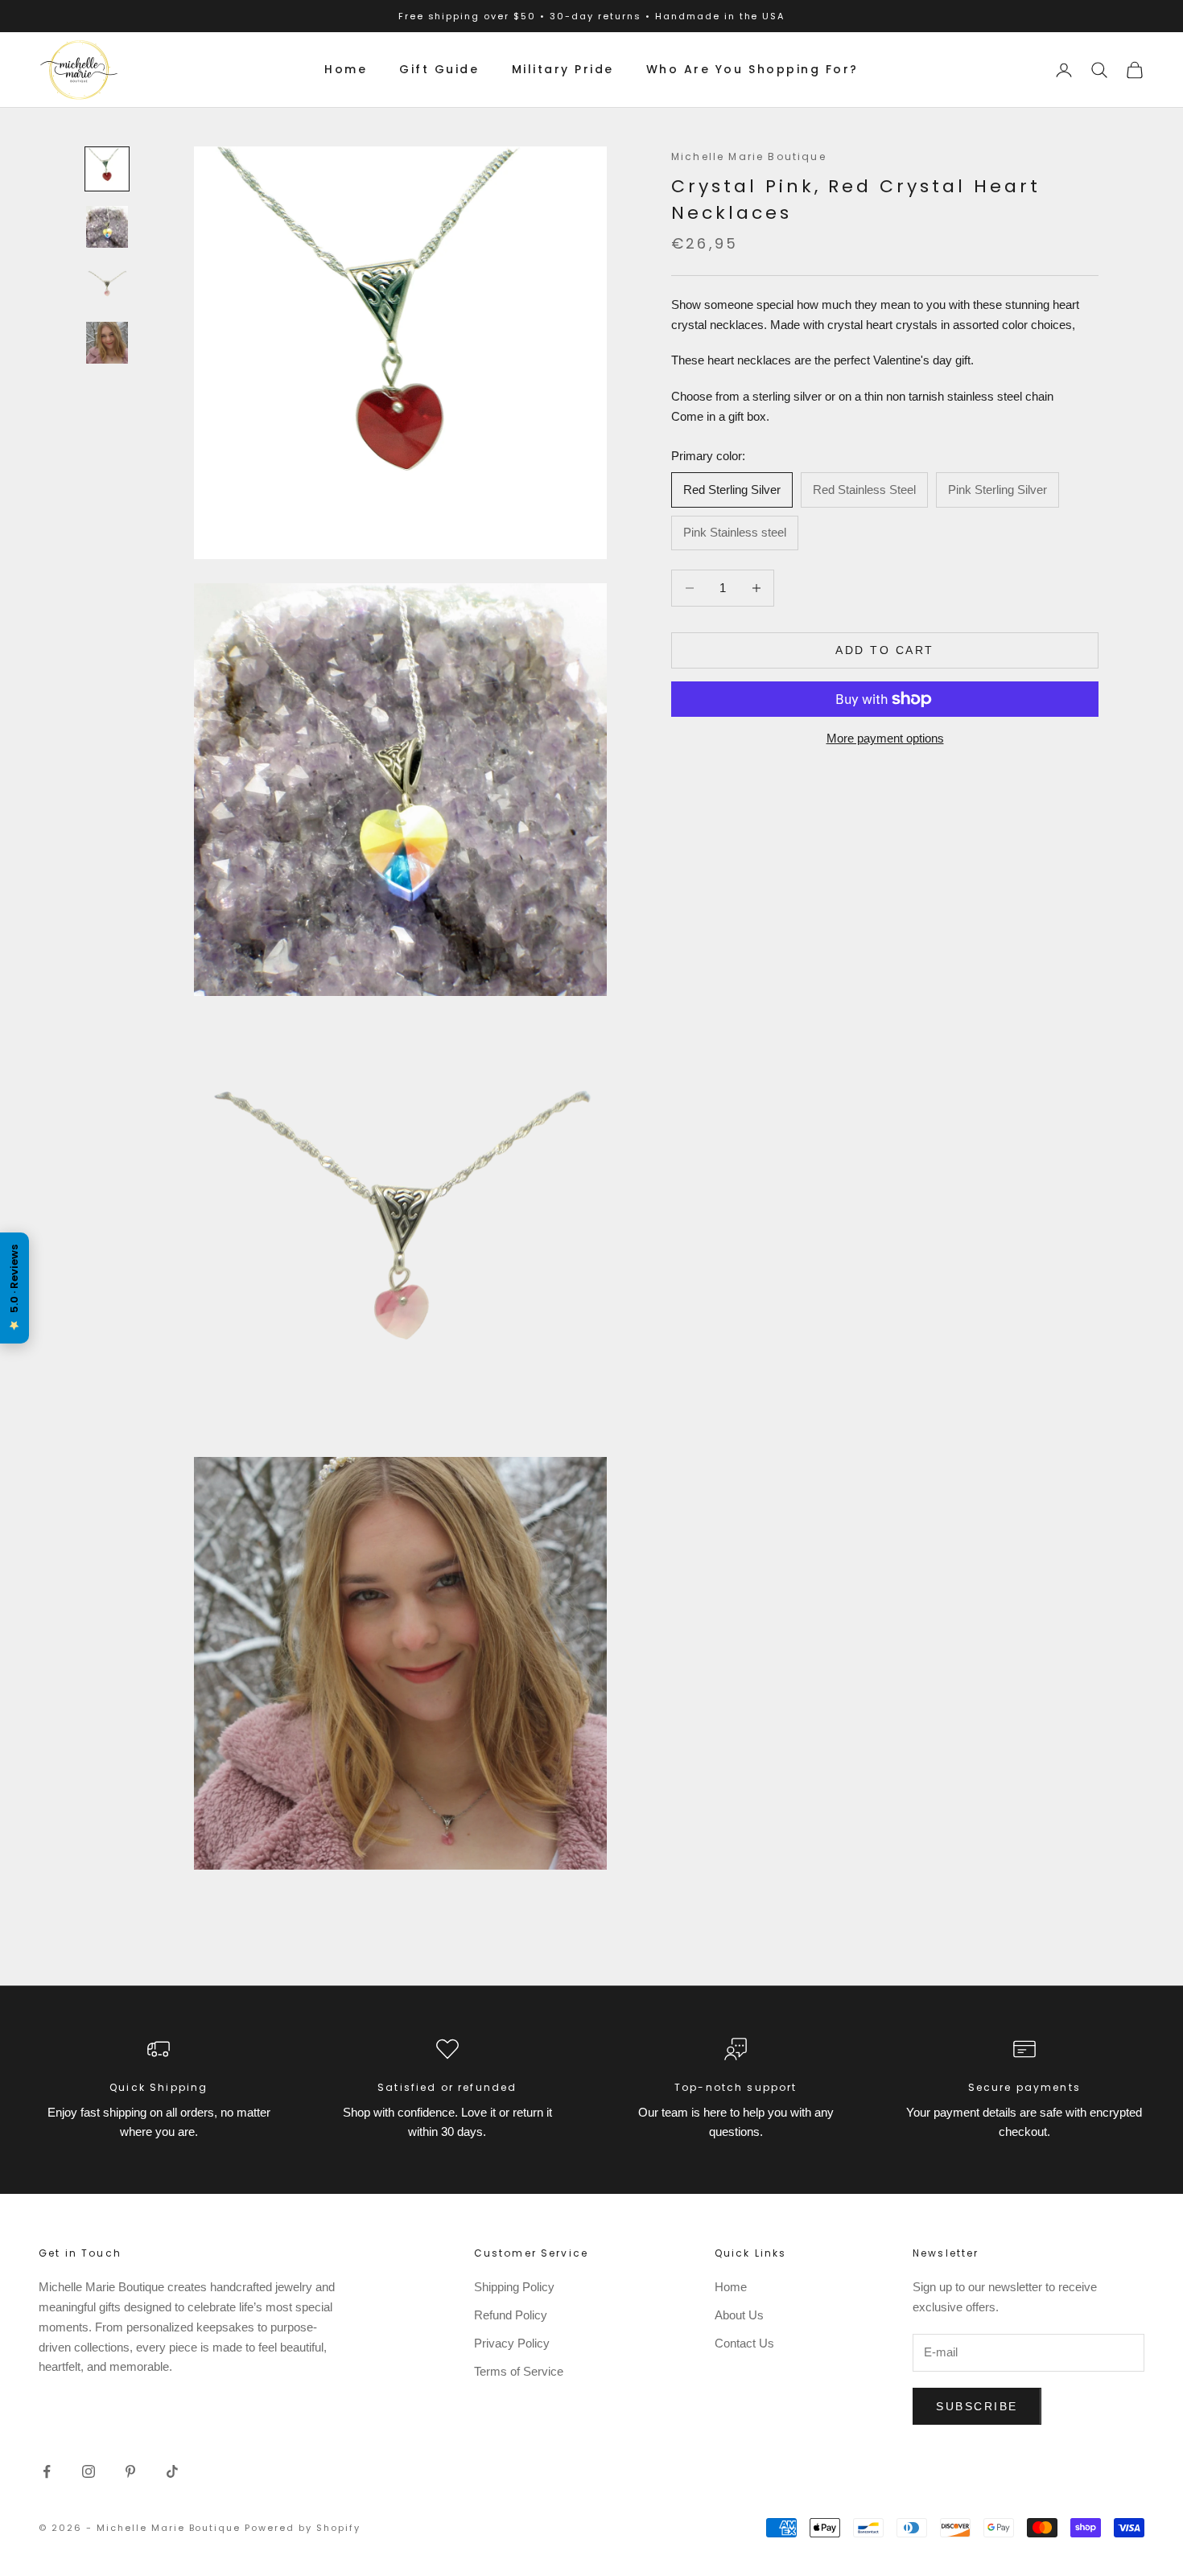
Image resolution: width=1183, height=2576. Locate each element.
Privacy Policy (512, 2343)
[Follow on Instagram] (89, 2471)
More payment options (885, 738)
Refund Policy (511, 2315)
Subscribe (977, 2406)
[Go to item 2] (107, 227)
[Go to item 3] (107, 285)
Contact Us (744, 2343)
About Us (739, 2315)
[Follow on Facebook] (47, 2471)
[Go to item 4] (107, 343)
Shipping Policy (514, 2287)
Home (346, 69)
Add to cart (885, 650)
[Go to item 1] (107, 169)
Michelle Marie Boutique (749, 156)
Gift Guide (439, 69)
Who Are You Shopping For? (752, 69)
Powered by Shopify (303, 2528)
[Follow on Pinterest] (130, 2471)
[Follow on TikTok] (172, 2471)
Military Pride (563, 69)
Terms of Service (519, 2371)
